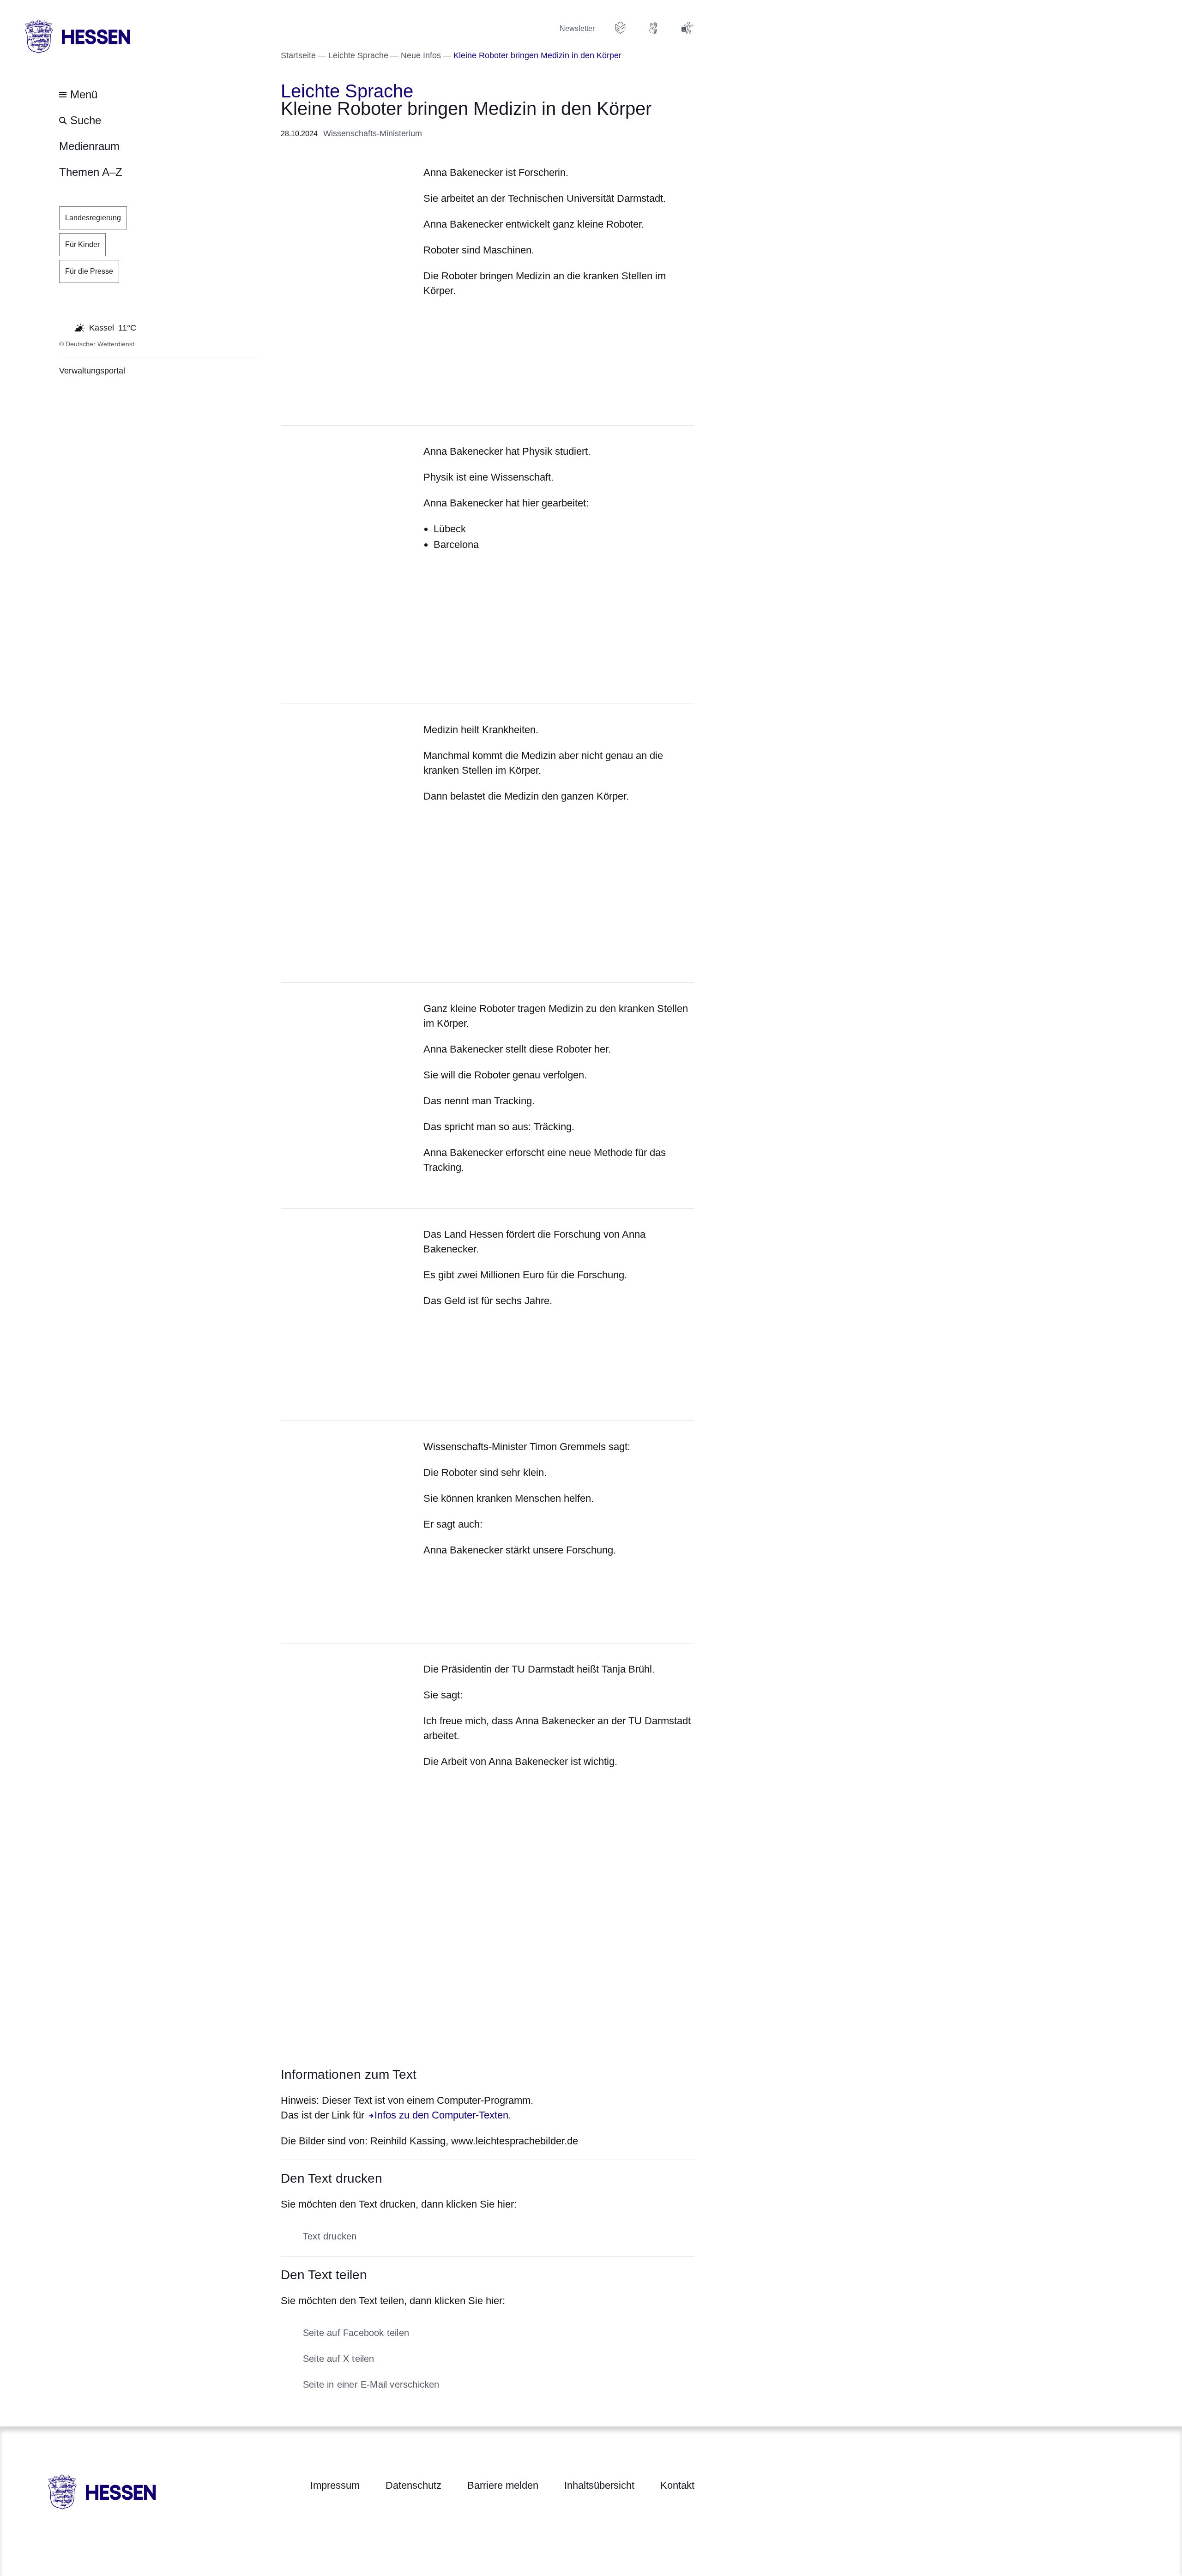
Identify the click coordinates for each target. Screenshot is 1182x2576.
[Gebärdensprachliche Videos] (654, 28)
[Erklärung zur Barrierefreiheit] (687, 28)
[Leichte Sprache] (621, 28)
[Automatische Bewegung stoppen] (64, 327)
